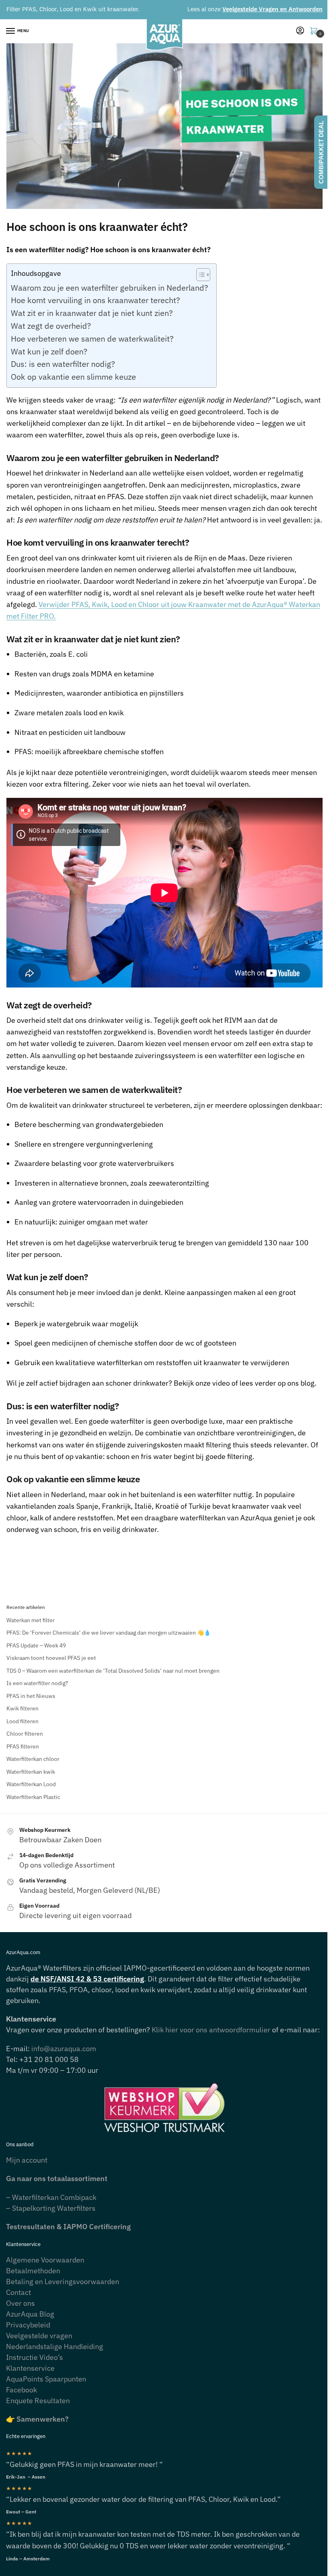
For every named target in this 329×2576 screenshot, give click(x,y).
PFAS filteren (23, 1746)
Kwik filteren (22, 1708)
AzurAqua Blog (30, 2314)
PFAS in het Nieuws (31, 1696)
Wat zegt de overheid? (51, 326)
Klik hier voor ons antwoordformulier (211, 2030)
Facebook (21, 2390)
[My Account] (300, 31)
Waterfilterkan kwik (31, 1772)
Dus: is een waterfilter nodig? (63, 364)
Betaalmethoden (33, 2271)
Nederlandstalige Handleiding (55, 2346)
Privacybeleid (28, 2325)
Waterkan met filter (30, 1620)
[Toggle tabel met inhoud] (199, 275)
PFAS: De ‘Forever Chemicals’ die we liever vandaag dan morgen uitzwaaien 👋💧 (109, 1633)
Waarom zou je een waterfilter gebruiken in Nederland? (110, 288)
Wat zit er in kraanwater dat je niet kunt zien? (92, 313)
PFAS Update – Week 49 (36, 1645)
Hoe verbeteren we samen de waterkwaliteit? (92, 339)
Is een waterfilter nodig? (37, 1683)
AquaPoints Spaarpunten (46, 2379)
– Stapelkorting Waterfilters (51, 2208)
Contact (18, 2292)
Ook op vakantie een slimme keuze (73, 377)
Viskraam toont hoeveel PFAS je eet (51, 1658)
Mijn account (27, 2160)
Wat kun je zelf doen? (49, 351)
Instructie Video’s (35, 2357)
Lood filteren (22, 1721)
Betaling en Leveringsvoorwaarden (63, 2282)
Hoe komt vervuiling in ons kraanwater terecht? (95, 300)
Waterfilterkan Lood (31, 1784)
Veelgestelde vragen (39, 2336)
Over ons (20, 2303)
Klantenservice (30, 2368)
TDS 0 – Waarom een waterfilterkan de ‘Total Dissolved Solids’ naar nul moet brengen (113, 1671)
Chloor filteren (25, 1734)
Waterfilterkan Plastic (33, 1797)
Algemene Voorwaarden (45, 2260)
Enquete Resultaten (38, 2401)
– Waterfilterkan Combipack (51, 2197)
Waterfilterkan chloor (33, 1759)
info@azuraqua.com (64, 2049)
